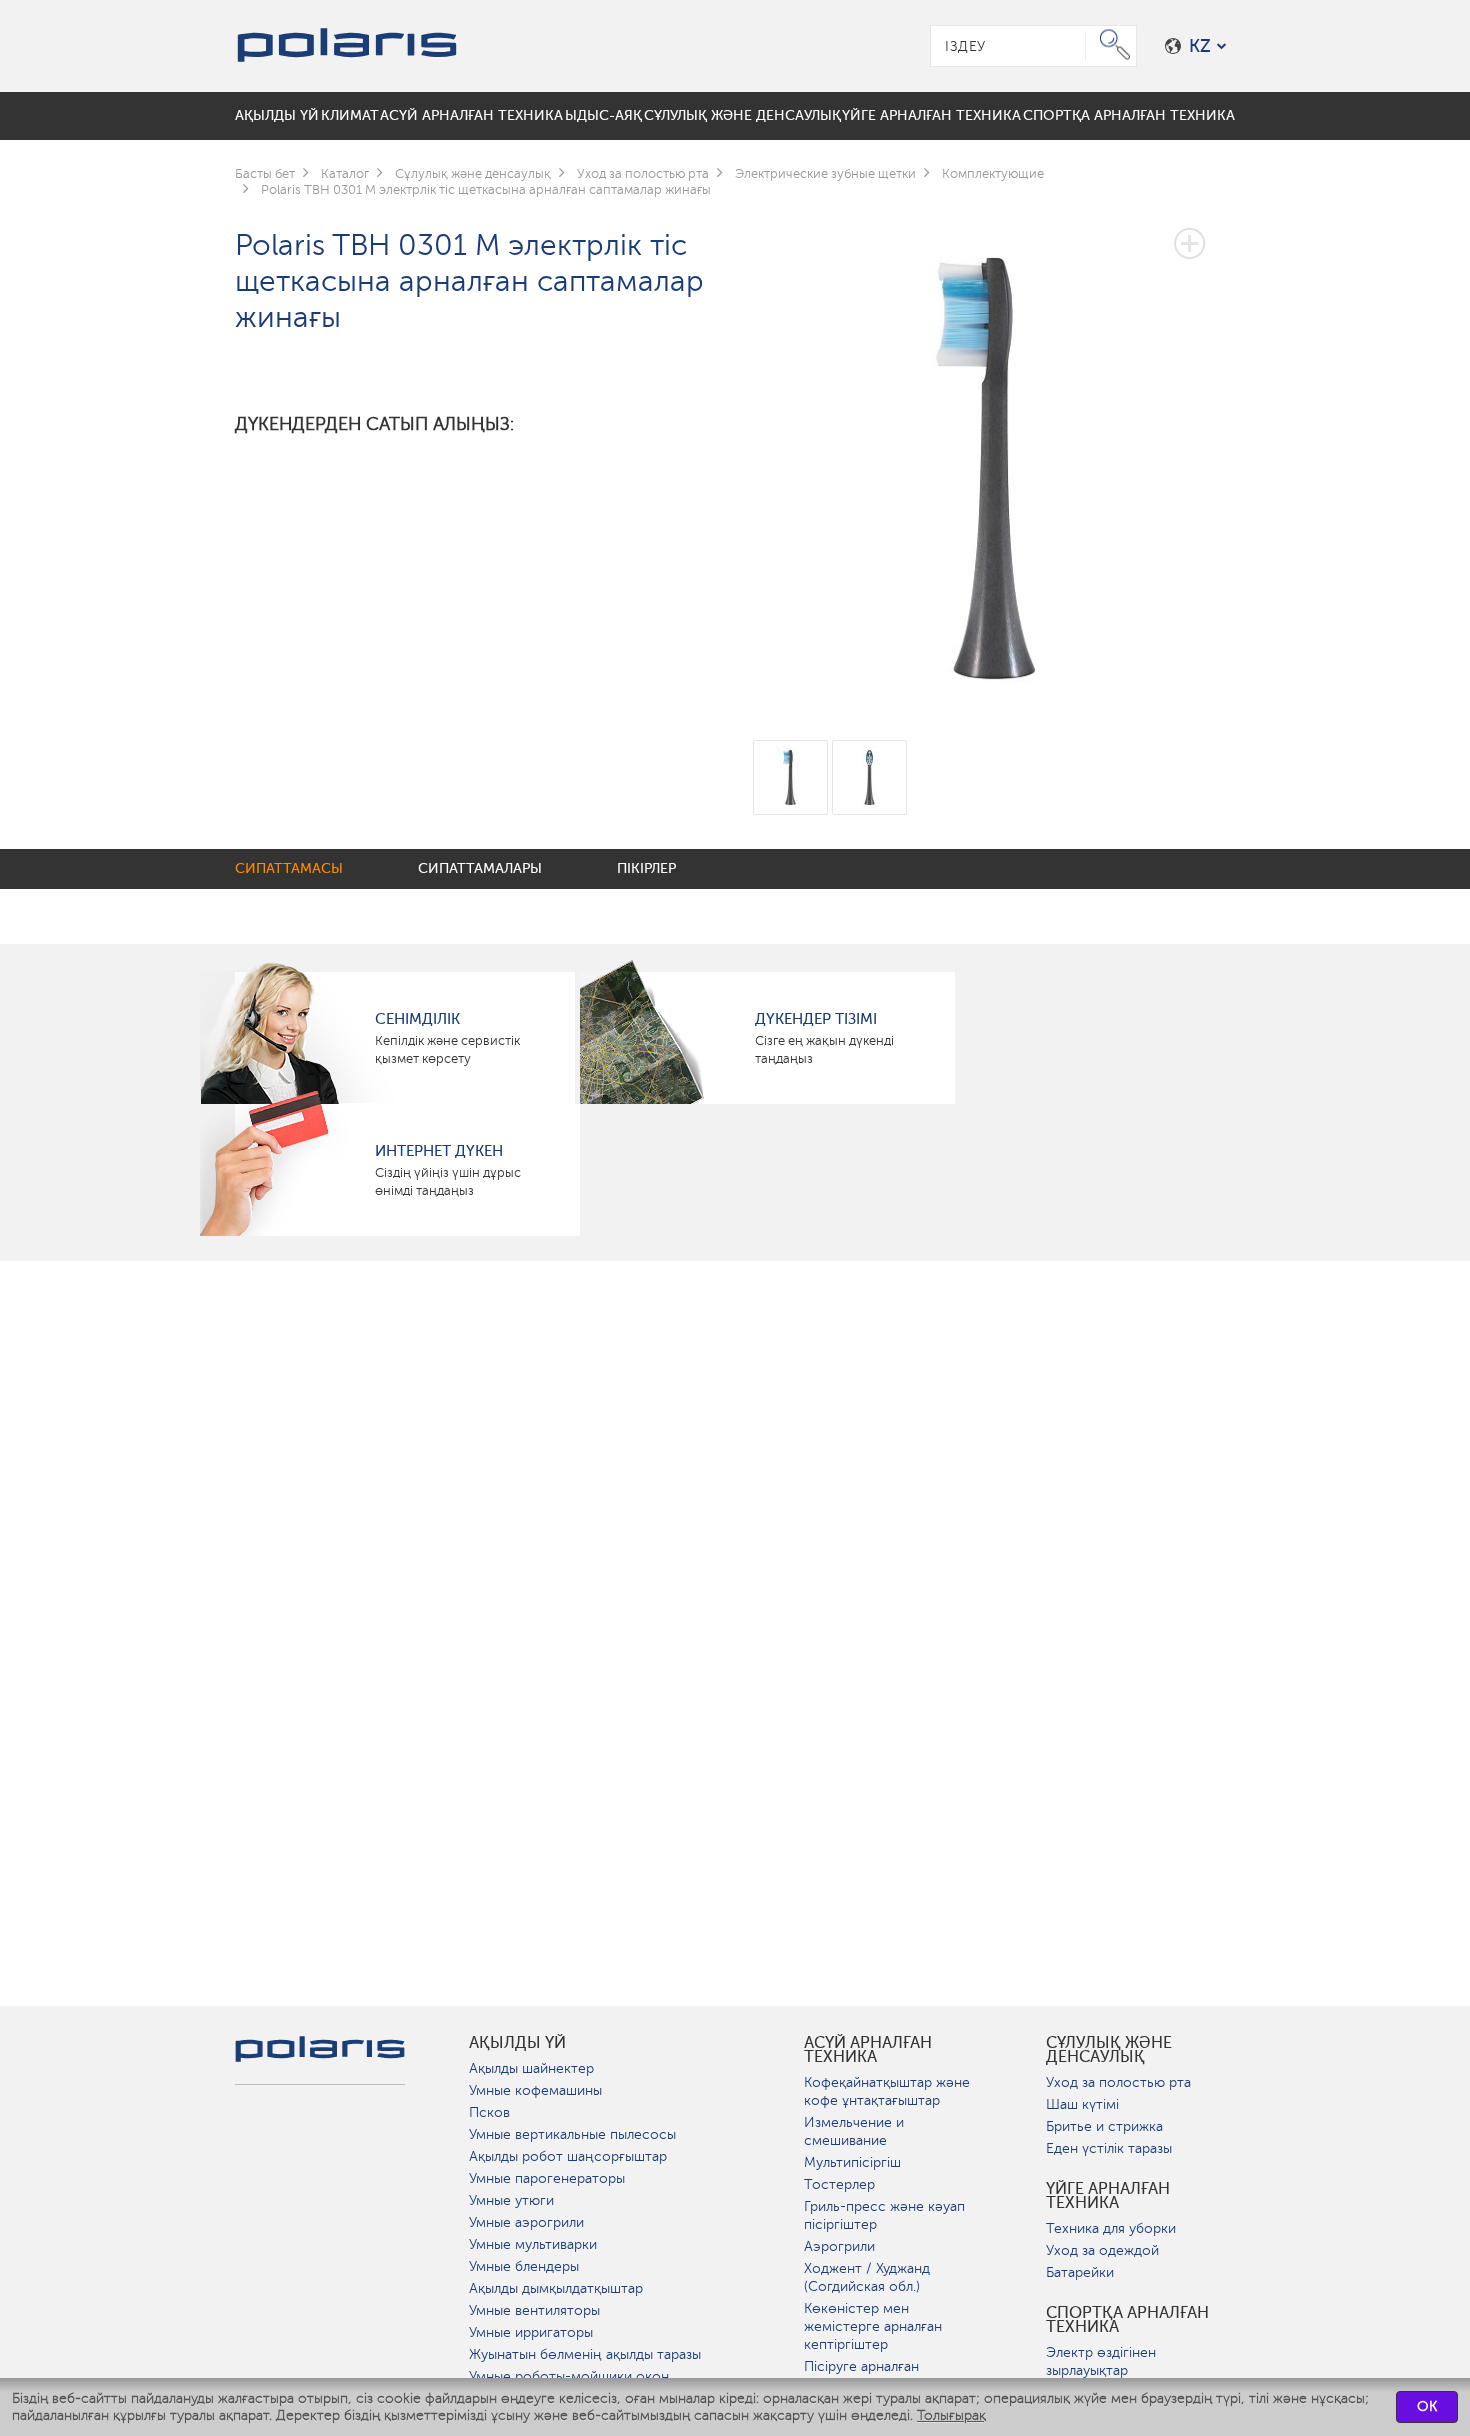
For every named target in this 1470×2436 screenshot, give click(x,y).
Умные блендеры (524, 2266)
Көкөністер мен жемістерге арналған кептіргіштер (873, 2326)
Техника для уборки (1111, 2228)
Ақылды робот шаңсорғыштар (568, 2156)
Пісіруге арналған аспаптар (861, 2375)
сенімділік (417, 1019)
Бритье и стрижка (1104, 2126)
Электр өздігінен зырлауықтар (1101, 2361)
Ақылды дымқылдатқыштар (556, 2288)
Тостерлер (839, 2184)
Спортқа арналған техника (1127, 2320)
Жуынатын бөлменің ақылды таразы (585, 2354)
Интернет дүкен (439, 1151)
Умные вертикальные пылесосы (572, 2134)
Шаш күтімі (1082, 2104)
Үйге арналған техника (1108, 2196)
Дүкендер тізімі (816, 1019)
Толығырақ (951, 2415)
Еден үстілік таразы (1109, 2148)
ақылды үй (517, 2043)
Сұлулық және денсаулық (1109, 2050)
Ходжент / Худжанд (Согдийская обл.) (867, 2277)
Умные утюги (511, 2200)
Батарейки (1080, 2272)
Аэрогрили (839, 2246)
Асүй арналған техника (868, 2050)
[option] (994, 453)
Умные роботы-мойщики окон (569, 2376)
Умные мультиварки (533, 2244)
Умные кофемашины (535, 2090)
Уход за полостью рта (1118, 2082)
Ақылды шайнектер (531, 2068)
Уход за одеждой (1102, 2250)
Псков (489, 2112)
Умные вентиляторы (534, 2310)
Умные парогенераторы (547, 2178)
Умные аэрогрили (526, 2222)
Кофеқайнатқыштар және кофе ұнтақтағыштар (887, 2091)
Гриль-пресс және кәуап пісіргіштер (884, 2215)
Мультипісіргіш (852, 2162)
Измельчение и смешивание (854, 2131)
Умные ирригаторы (531, 2332)
